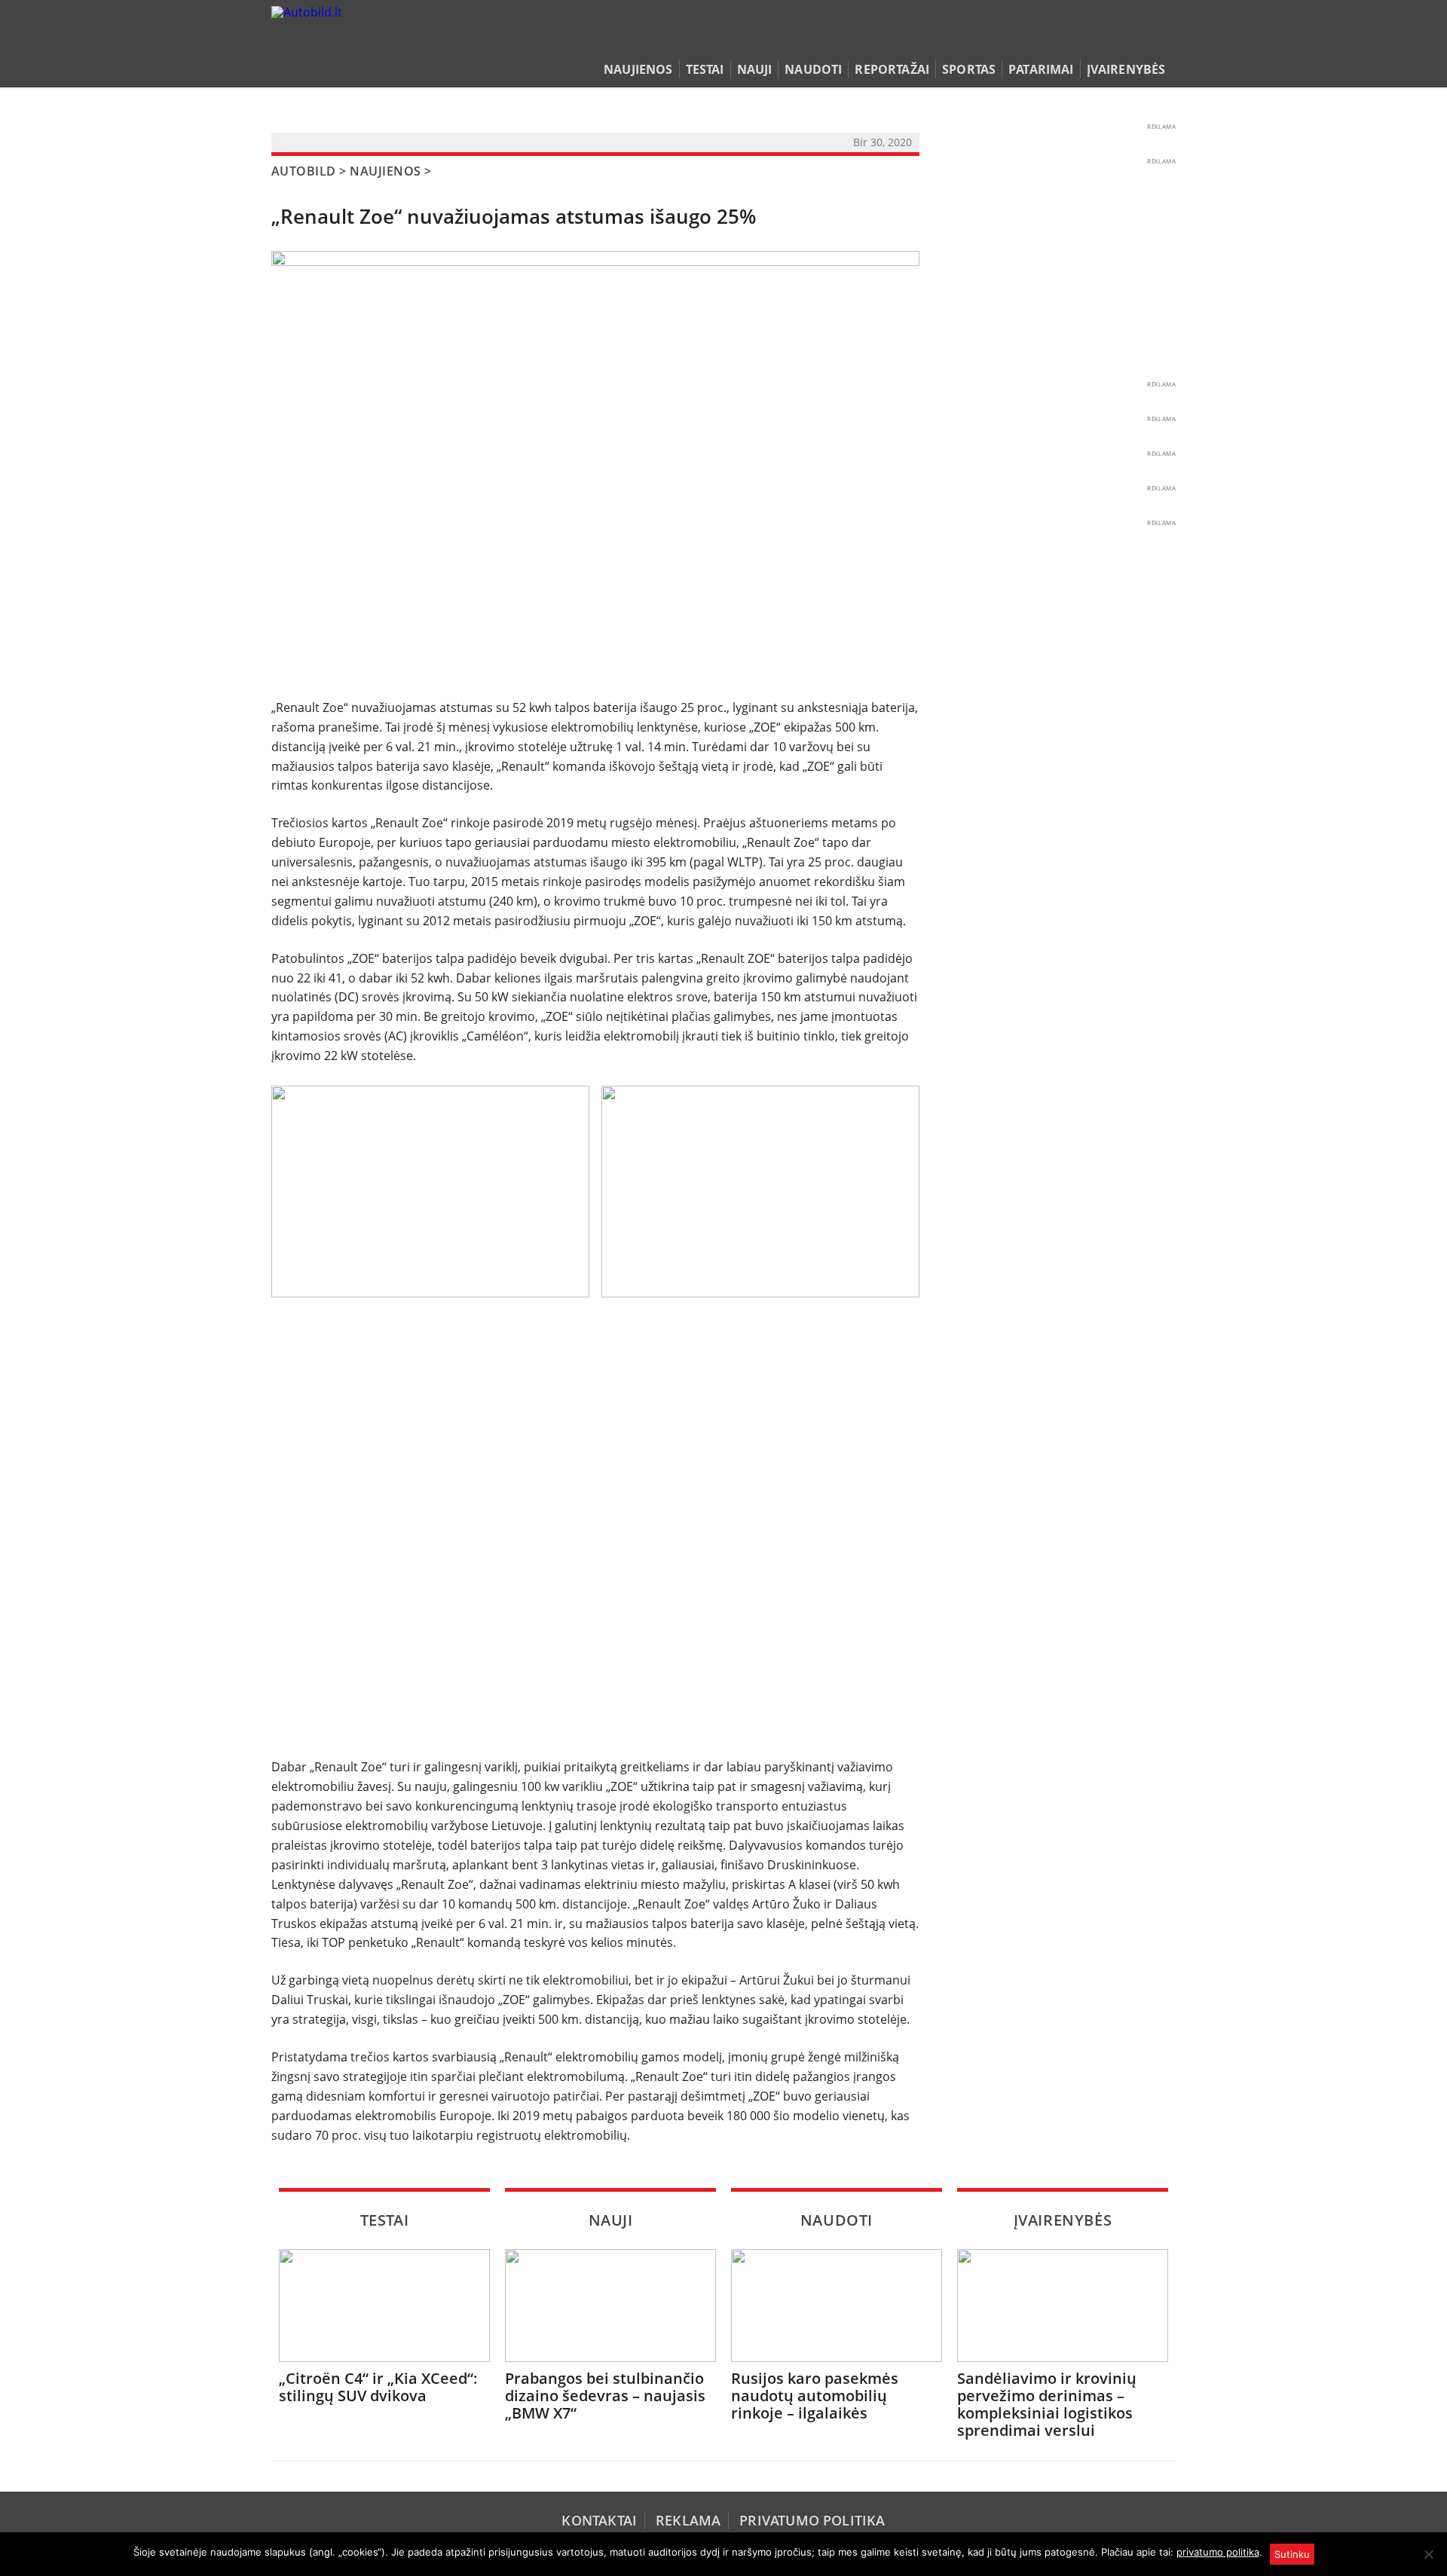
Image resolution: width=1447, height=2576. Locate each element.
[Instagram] (1164, 41)
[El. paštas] (1120, 41)
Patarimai (1041, 69)
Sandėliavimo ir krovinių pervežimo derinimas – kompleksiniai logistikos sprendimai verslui (1047, 2404)
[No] (1428, 2554)
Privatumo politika (812, 2520)
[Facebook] (1144, 41)
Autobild (304, 171)
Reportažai (892, 69)
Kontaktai (599, 2520)
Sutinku (1292, 2554)
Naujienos (638, 69)
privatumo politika (1218, 2552)
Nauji (755, 69)
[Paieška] (1097, 41)
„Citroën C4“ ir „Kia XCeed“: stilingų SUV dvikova (378, 2387)
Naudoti (813, 69)
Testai (705, 69)
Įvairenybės (1126, 69)
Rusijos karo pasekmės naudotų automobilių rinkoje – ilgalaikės (815, 2396)
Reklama (688, 2520)
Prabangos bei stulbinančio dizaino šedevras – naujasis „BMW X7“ (605, 2396)
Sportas (969, 69)
